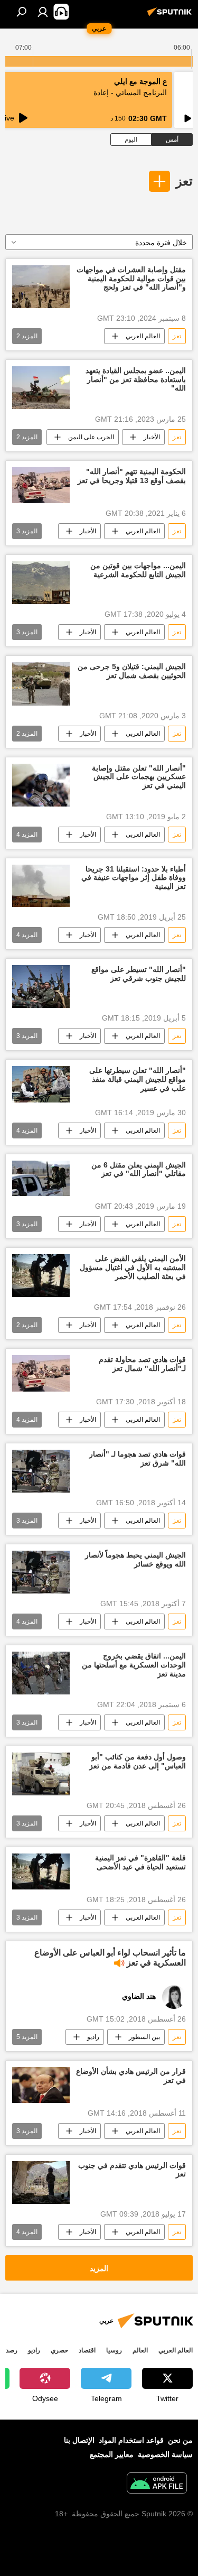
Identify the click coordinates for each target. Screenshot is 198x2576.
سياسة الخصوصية (165, 2454)
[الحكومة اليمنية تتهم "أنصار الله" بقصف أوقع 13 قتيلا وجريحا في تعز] (41, 485)
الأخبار (152, 437)
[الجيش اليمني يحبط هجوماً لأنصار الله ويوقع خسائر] (41, 1572)
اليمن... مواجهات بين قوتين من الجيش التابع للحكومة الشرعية (138, 570)
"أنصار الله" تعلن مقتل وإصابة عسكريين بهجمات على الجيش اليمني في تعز (139, 777)
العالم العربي (143, 336)
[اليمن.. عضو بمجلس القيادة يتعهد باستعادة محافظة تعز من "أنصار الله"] (41, 388)
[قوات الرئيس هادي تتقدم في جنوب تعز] (41, 2183)
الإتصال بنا (79, 2440)
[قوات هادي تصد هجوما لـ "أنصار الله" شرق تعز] (41, 1471)
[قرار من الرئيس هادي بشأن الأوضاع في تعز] (41, 2085)
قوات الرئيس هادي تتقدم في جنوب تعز (132, 2170)
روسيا (114, 2350)
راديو (93, 2037)
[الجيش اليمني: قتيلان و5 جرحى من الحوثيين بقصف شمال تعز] (41, 684)
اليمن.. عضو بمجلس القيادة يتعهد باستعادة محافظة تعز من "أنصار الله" (136, 379)
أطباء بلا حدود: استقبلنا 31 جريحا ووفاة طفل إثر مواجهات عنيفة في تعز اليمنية (134, 878)
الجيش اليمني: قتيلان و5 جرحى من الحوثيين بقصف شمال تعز (132, 671)
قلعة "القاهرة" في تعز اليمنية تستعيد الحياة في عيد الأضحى (140, 1862)
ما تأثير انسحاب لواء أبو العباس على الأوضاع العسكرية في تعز (110, 1958)
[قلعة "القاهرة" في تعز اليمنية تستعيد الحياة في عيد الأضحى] (41, 1871)
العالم (140, 2350)
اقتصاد (87, 2350)
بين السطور (144, 2037)
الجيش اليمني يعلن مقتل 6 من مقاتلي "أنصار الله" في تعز (139, 1169)
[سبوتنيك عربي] (171, 16)
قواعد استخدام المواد (131, 2440)
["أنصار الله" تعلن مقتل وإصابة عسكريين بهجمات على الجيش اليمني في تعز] (41, 785)
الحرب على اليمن (91, 437)
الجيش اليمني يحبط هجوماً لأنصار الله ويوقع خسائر (135, 1559)
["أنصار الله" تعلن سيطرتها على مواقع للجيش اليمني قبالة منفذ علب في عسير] (41, 1084)
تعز (184, 181)
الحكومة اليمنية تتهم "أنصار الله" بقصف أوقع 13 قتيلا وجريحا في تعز (132, 476)
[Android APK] (157, 2484)
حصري (59, 2350)
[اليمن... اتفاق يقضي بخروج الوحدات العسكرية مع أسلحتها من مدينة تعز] (41, 1673)
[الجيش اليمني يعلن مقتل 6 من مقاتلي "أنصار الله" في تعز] (41, 1179)
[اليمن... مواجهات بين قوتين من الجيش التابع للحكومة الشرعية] (41, 583)
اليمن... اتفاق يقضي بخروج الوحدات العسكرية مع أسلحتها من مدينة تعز (134, 1665)
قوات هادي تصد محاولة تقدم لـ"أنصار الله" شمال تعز (142, 1364)
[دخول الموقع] (43, 12)
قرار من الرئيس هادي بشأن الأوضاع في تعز (131, 2076)
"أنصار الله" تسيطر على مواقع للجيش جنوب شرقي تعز (139, 974)
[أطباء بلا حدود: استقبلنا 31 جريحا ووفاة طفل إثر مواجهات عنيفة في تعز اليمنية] (41, 886)
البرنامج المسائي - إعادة (130, 92)
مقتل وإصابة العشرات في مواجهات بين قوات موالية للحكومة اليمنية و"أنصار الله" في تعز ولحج (131, 279)
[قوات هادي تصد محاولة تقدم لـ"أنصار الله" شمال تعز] (41, 1373)
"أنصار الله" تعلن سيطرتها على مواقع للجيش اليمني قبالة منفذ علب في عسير (138, 1079)
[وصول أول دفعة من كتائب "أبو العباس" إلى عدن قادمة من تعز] (41, 1774)
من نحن (180, 2440)
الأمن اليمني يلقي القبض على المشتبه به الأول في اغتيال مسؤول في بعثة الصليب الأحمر (133, 1267)
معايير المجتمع (112, 2454)
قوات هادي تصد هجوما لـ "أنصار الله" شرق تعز (138, 1458)
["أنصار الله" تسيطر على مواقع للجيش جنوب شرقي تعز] (41, 986)
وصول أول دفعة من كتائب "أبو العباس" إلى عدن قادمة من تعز (138, 1761)
